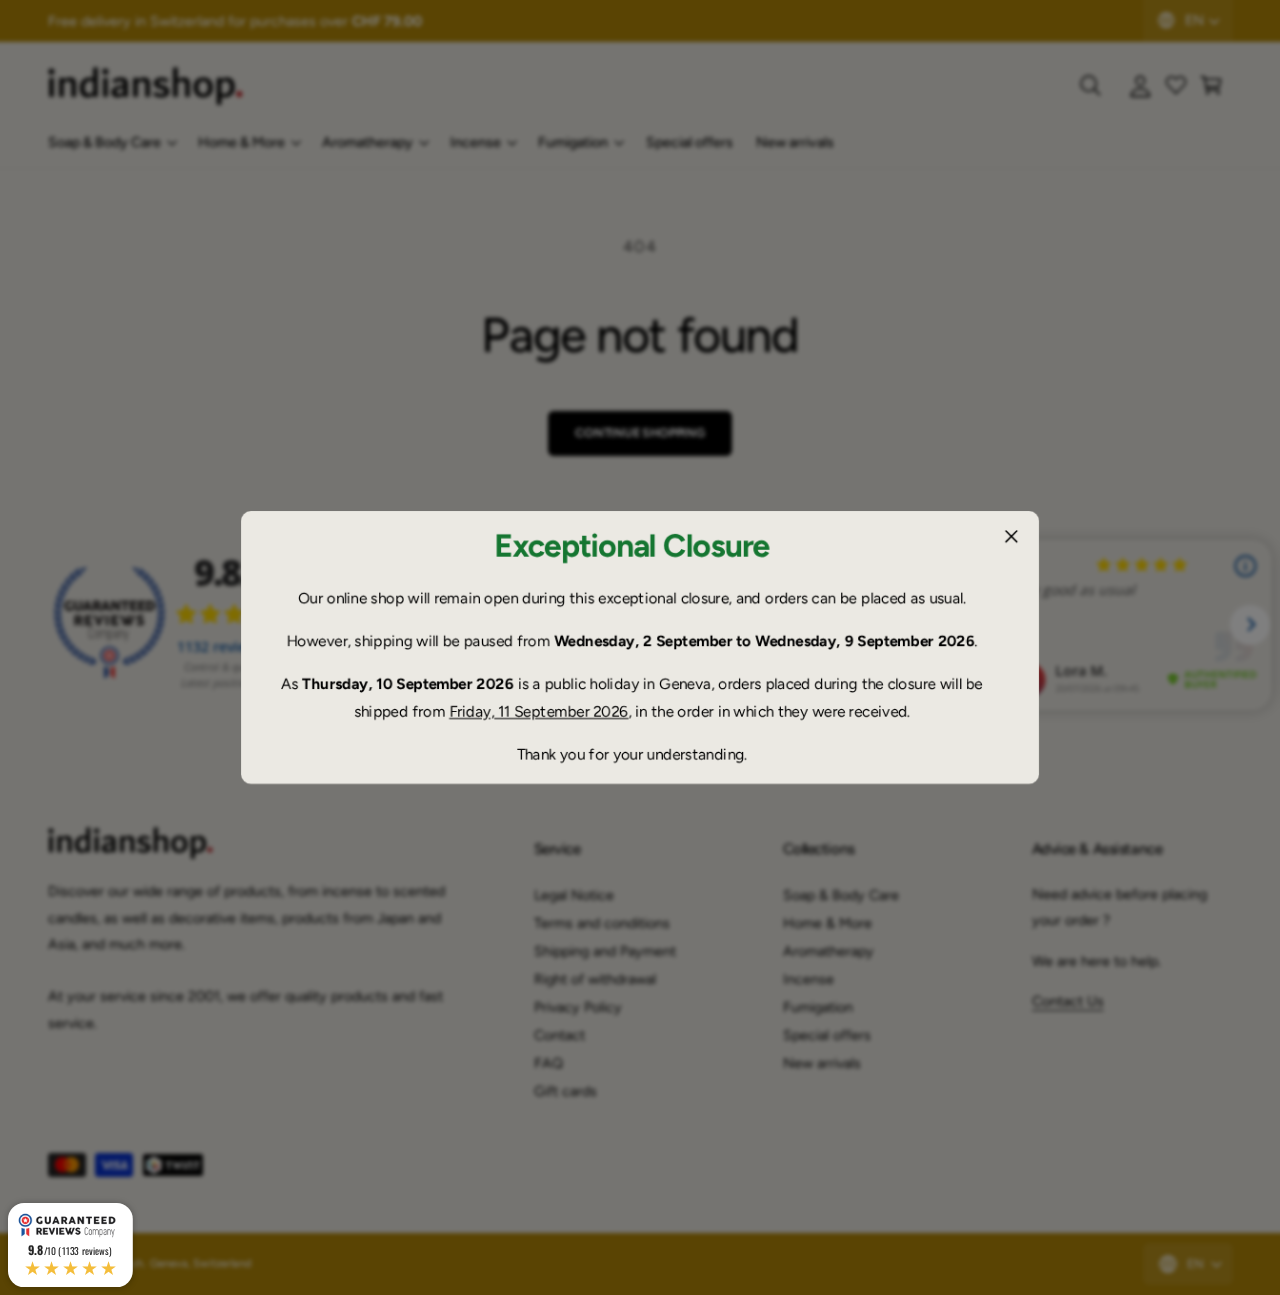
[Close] (1011, 537)
